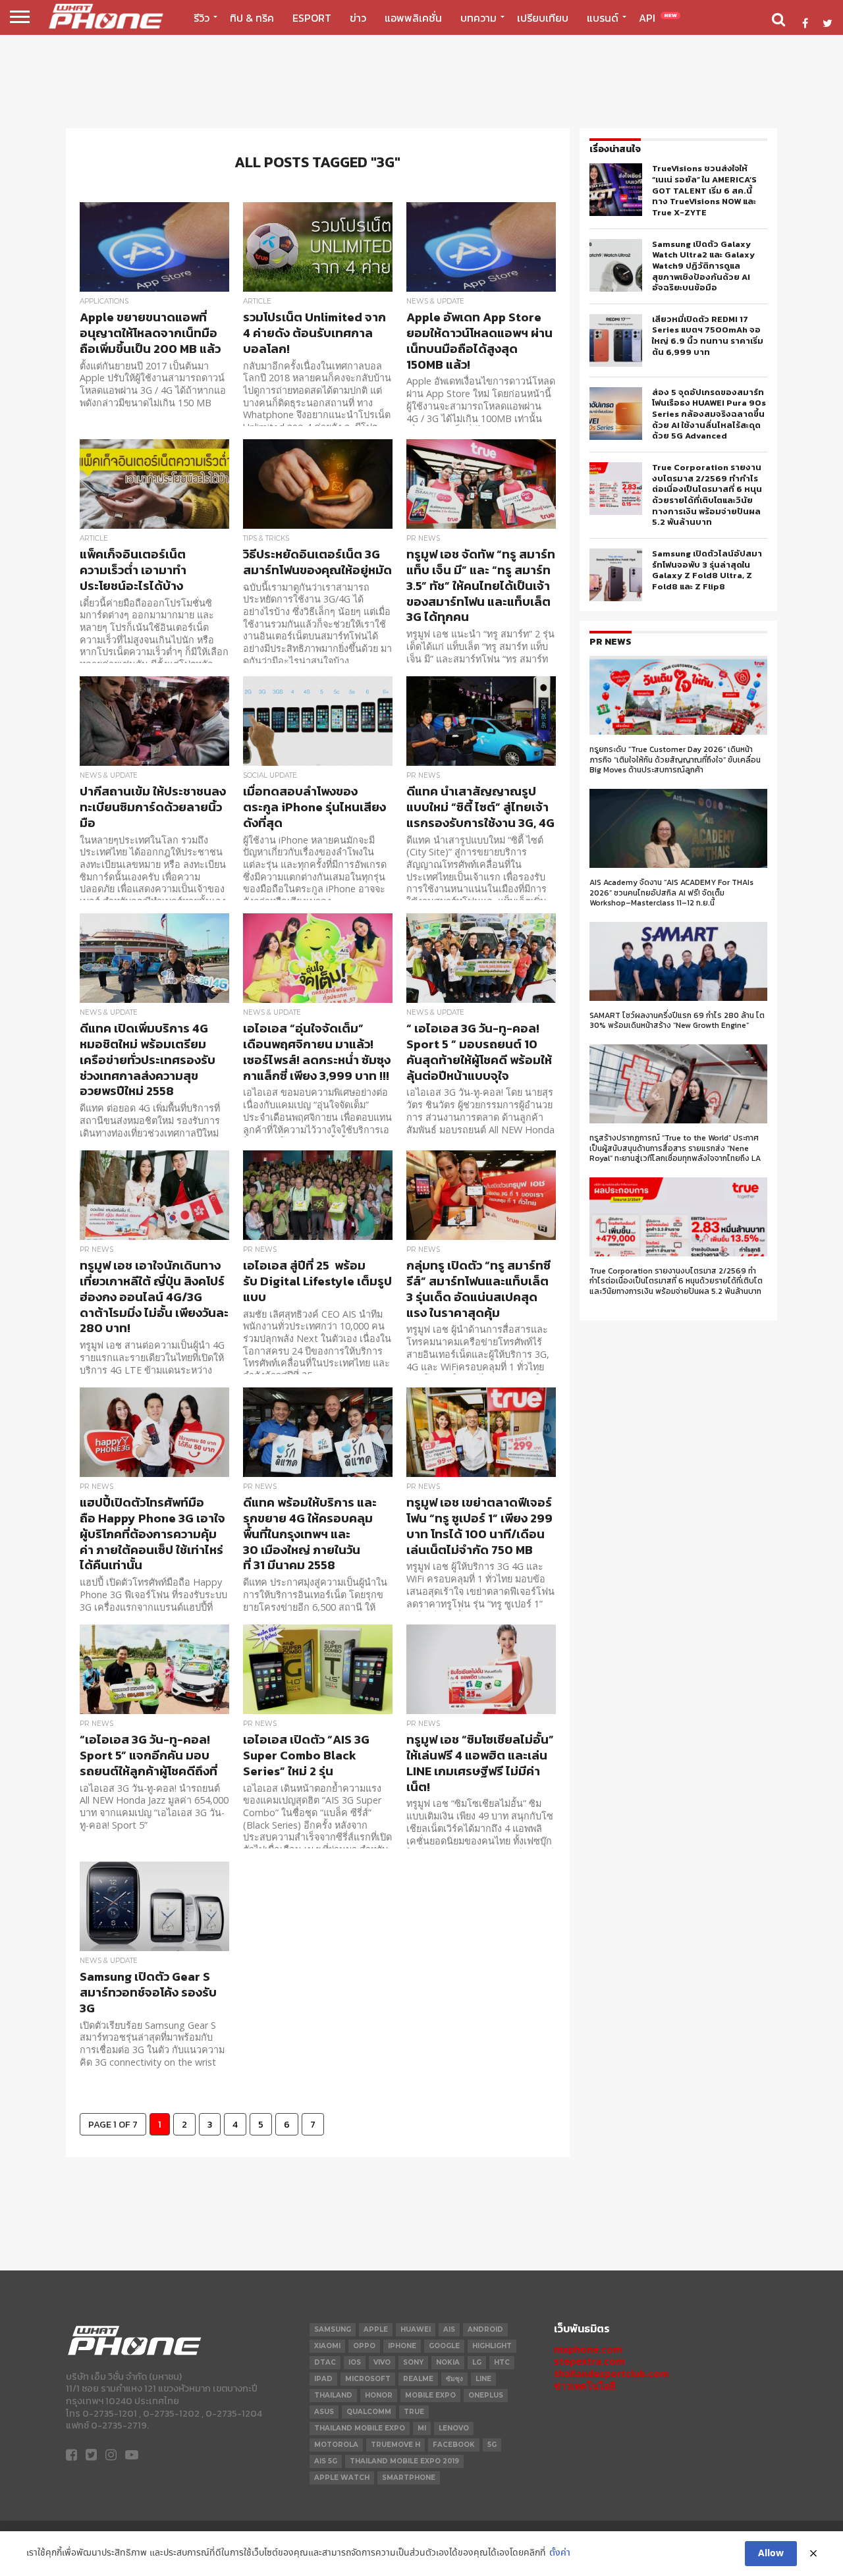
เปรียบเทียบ (543, 18)
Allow (771, 2554)
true (414, 2412)
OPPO (364, 2346)
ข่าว (358, 18)
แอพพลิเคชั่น (413, 18)
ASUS (324, 2412)
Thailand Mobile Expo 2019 (404, 2461)
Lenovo (454, 2428)
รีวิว (202, 18)
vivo (382, 2362)
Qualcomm (369, 2412)
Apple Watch (342, 2478)
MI (422, 2428)
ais (449, 2329)
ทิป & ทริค (252, 18)
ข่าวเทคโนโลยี (585, 2386)
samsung (333, 2329)
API (658, 18)
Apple (376, 2329)
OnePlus (486, 2395)
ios (355, 2362)
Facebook (454, 2445)
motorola (336, 2445)
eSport (312, 18)
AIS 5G (326, 2461)
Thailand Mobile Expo (360, 2428)
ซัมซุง (454, 2379)
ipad (323, 2379)
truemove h (395, 2445)
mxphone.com (588, 2349)
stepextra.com (589, 2361)
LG (477, 2362)
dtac (325, 2362)
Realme (418, 2379)
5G (492, 2445)
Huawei (416, 2329)
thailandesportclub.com (612, 2374)
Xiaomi (327, 2346)
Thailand (333, 2395)
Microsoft (368, 2379)
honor (379, 2395)
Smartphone (409, 2478)
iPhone (402, 2346)
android (485, 2329)
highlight (492, 2346)
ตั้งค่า (560, 2553)
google (444, 2346)
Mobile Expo (430, 2395)
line (483, 2379)
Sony (413, 2362)
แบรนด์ (603, 18)
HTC (502, 2362)
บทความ (478, 18)
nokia (448, 2362)
